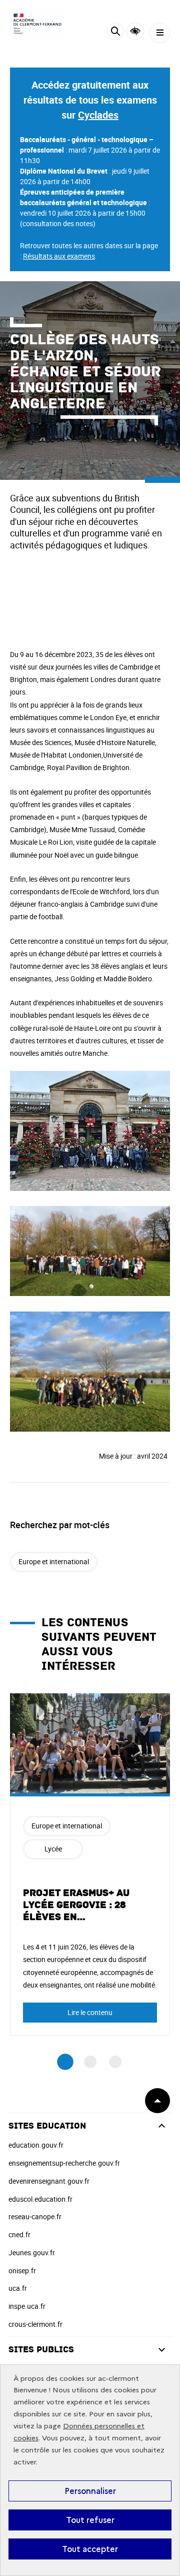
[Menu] (160, 33)
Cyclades (98, 115)
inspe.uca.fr (27, 2306)
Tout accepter (90, 2549)
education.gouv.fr (36, 2145)
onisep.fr (22, 2271)
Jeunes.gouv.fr (32, 2252)
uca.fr (18, 2288)
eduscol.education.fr (40, 2199)
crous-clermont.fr (35, 2324)
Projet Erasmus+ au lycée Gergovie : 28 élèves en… (76, 1905)
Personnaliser (90, 2491)
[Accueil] (37, 24)
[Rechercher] (115, 33)
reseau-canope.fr (35, 2216)
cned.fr (19, 2234)
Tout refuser (90, 2520)
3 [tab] (115, 2062)
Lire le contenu (90, 2012)
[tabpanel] (90, 1864)
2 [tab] (90, 2062)
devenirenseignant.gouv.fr (49, 2181)
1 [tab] (65, 2062)
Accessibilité (135, 31)
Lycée (53, 1849)
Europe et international (54, 1561)
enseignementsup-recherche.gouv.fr (64, 2163)
